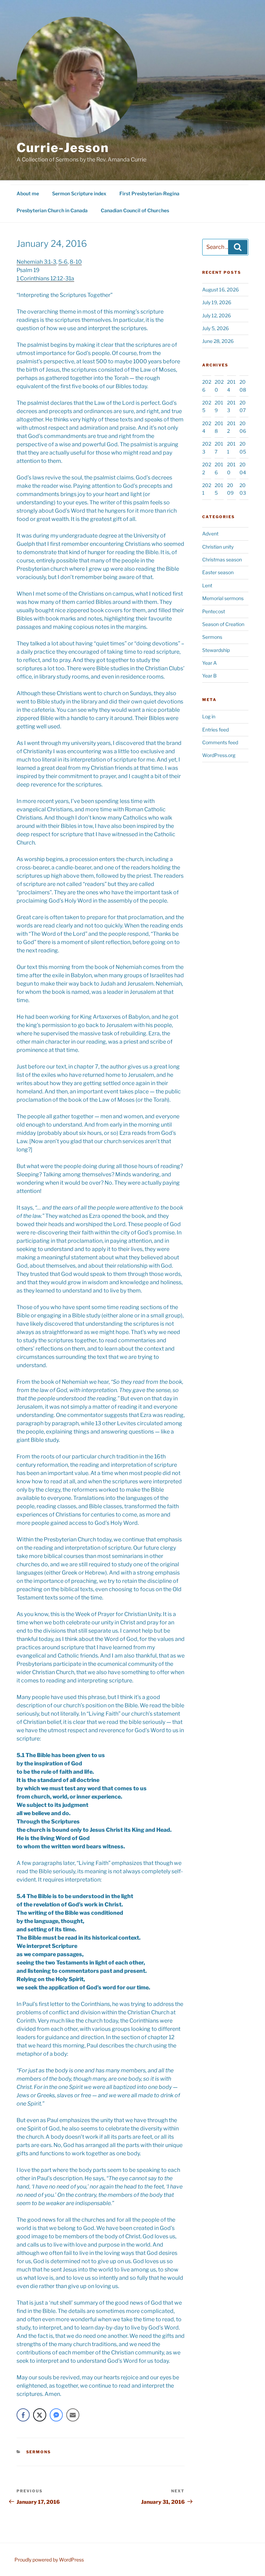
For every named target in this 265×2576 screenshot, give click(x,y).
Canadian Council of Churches (135, 210)
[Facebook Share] (23, 2415)
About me (28, 193)
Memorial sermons (223, 598)
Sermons (39, 2452)
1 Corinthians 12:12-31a (45, 278)
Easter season (218, 572)
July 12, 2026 (217, 315)
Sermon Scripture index (79, 193)
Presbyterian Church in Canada (52, 210)
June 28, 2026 (218, 341)
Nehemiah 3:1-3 (36, 262)
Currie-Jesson (63, 148)
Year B (209, 676)
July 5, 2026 (215, 328)
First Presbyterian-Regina (149, 193)
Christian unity (218, 547)
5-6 (63, 262)
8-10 (76, 262)
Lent (207, 585)
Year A (209, 663)
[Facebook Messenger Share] (56, 2415)
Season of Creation (223, 624)
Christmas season (222, 559)
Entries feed (215, 730)
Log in (209, 716)
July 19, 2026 (217, 302)
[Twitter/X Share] (40, 2415)
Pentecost (214, 611)
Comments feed (220, 742)
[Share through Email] (73, 2415)
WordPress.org (219, 755)
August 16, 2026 (220, 290)
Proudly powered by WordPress (49, 2560)
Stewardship (216, 650)
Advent (210, 534)
